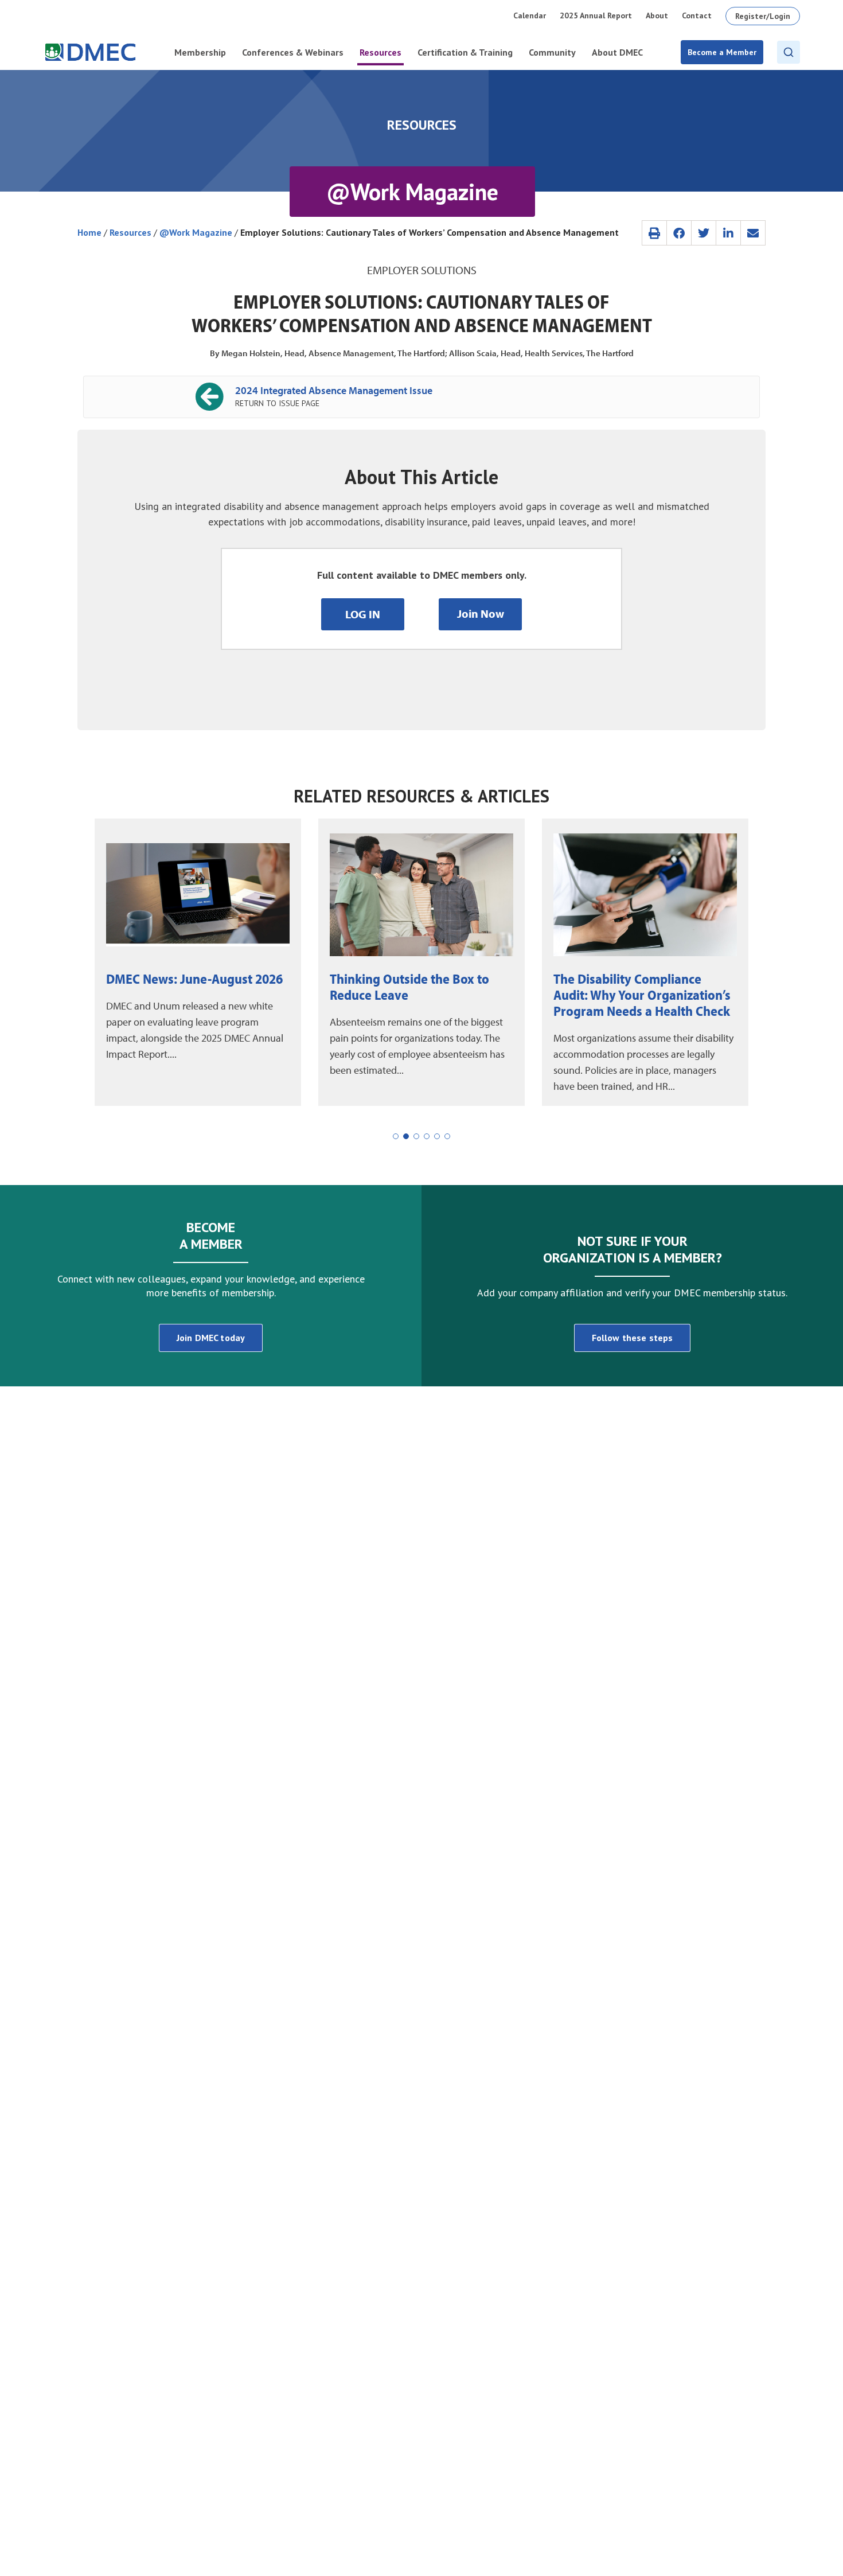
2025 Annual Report (596, 15)
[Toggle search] (789, 52)
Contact (697, 15)
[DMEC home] (90, 52)
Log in (363, 614)
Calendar (530, 15)
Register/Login (763, 16)
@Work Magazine (196, 232)
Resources (130, 232)
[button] (654, 233)
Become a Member (722, 52)
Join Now (481, 613)
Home (89, 232)
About (657, 15)
